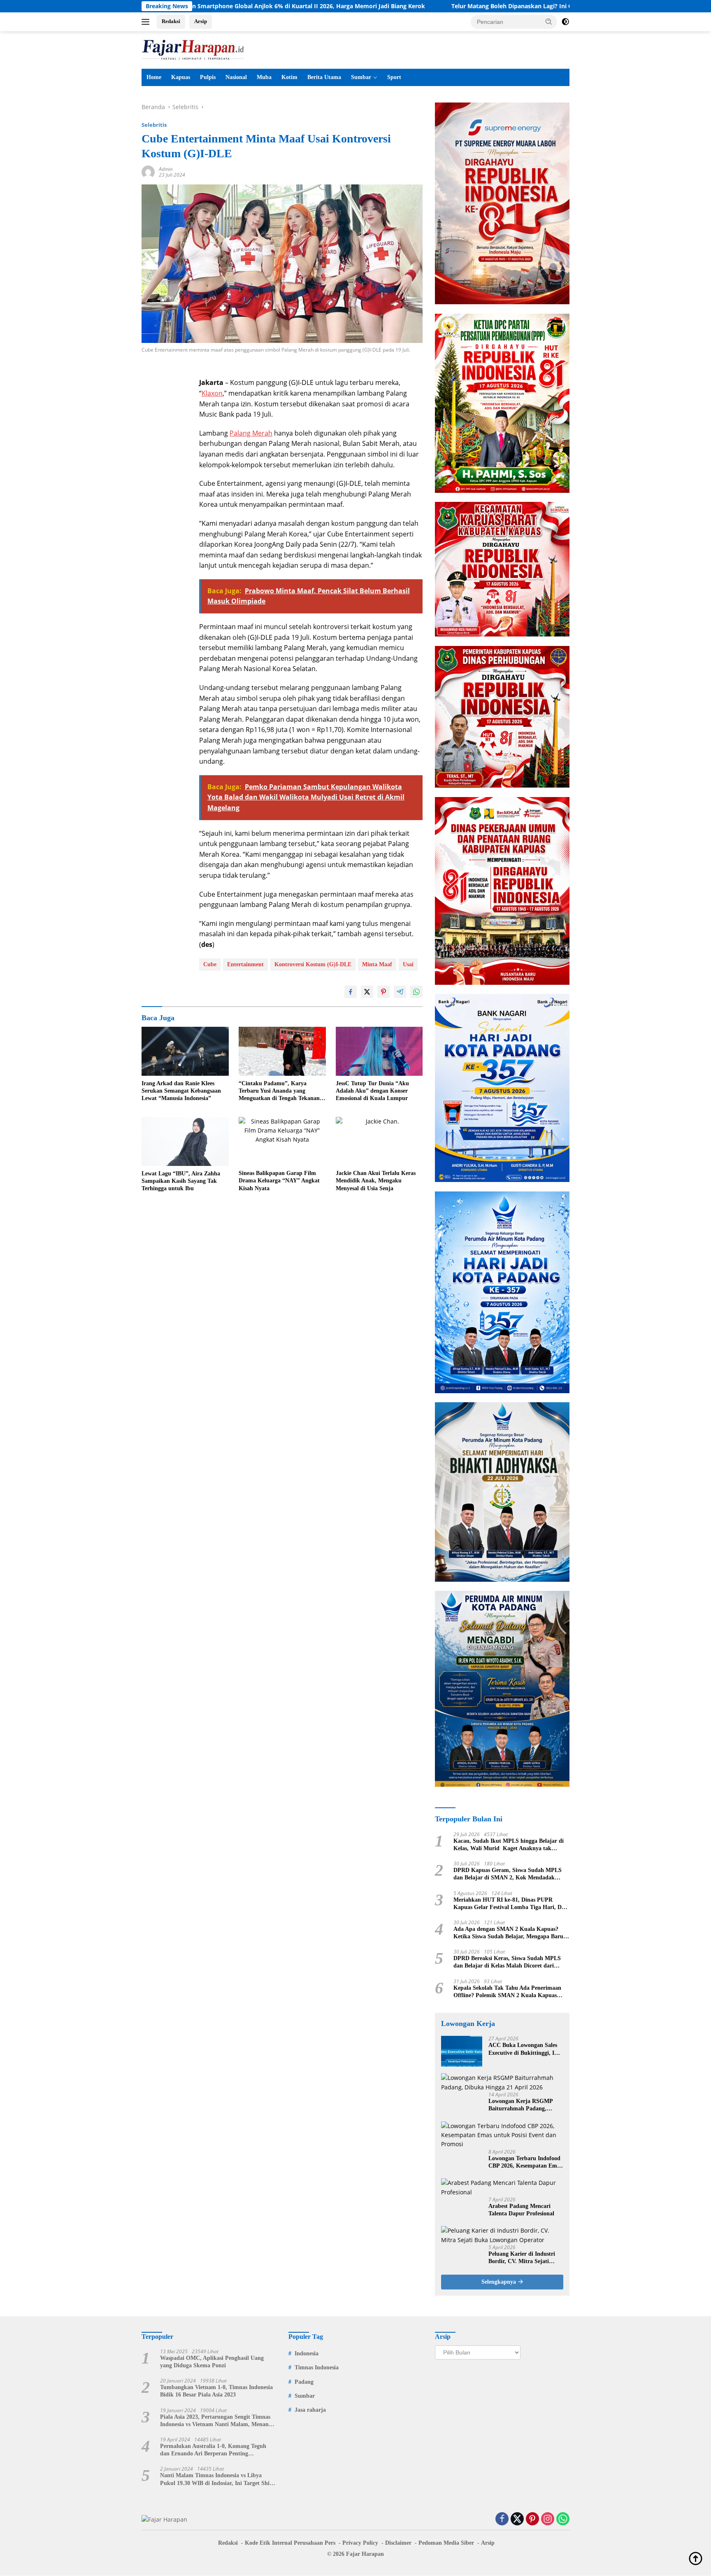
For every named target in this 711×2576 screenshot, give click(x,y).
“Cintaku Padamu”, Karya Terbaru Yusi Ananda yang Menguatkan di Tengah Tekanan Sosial (279, 1091)
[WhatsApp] (563, 2519)
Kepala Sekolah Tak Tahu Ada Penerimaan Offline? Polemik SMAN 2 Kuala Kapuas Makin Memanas (507, 1992)
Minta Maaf (377, 964)
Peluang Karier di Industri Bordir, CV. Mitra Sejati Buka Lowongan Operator (522, 2258)
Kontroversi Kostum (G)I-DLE (313, 964)
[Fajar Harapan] (193, 49)
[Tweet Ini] (367, 992)
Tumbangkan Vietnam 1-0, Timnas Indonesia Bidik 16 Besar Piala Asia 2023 (216, 2391)
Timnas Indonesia (317, 2367)
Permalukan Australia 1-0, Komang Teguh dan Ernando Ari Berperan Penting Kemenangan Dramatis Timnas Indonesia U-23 (216, 2450)
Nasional (236, 77)
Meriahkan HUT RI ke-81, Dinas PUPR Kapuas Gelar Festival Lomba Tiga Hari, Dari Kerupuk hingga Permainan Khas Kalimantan (511, 1904)
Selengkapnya (500, 2282)
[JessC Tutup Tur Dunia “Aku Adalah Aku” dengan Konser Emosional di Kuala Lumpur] (379, 1051)
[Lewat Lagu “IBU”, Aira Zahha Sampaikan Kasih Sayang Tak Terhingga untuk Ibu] (185, 1141)
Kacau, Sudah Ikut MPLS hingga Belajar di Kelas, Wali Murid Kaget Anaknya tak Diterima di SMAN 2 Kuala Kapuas (509, 1845)
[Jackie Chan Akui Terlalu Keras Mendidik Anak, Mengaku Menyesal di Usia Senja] (379, 1141)
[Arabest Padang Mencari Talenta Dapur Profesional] (502, 2188)
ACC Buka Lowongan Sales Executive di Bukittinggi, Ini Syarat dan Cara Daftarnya (524, 2049)
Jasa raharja (310, 2410)
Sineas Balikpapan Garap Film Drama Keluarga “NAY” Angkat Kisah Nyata (279, 1181)
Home (154, 77)
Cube (210, 964)
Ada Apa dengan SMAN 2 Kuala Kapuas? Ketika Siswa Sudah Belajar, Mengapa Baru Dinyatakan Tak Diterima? (508, 1933)
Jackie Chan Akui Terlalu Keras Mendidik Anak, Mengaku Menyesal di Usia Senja (376, 1181)
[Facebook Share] (351, 992)
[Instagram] (548, 2519)
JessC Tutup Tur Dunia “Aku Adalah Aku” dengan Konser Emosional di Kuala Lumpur (372, 1091)
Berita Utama (324, 77)
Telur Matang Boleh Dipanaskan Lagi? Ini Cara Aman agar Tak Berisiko (426, 6)
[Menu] (147, 22)
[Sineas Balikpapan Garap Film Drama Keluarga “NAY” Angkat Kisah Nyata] (282, 1141)
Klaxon (212, 393)
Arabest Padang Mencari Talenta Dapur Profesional (521, 2210)
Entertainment (245, 964)
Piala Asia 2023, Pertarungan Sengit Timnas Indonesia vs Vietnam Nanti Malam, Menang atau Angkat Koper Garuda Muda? (216, 2421)
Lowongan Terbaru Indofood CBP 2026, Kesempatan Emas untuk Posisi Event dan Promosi (525, 2162)
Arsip (201, 21)
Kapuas (181, 77)
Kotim (289, 77)
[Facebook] (502, 2519)
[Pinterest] (532, 2519)
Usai (408, 964)
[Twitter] (517, 2519)
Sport (394, 77)
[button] (549, 21)
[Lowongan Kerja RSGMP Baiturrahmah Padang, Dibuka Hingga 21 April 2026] (502, 2083)
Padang (304, 2382)
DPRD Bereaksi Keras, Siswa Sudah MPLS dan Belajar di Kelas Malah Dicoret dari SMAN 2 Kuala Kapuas (507, 1962)
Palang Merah (251, 433)
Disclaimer (398, 2543)
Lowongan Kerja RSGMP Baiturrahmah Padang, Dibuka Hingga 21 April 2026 (525, 2105)
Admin (166, 169)
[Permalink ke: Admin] (148, 171)
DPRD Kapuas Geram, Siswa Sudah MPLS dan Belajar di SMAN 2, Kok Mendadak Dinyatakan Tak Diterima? (508, 1874)
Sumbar (361, 77)
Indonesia (307, 2353)
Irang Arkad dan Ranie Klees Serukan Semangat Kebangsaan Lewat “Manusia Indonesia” (181, 1091)
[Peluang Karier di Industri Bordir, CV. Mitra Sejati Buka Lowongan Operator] (502, 2235)
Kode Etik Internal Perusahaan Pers (290, 2543)
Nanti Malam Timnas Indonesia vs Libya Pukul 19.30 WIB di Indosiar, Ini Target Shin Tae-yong (216, 2479)
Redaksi (171, 21)
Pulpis (208, 77)
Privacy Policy (360, 2543)
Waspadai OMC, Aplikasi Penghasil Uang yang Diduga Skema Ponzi (212, 2362)
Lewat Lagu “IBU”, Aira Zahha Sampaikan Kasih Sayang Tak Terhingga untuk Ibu (181, 1181)
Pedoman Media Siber (446, 2543)
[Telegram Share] (400, 992)
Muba (264, 77)
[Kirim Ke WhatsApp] (416, 992)
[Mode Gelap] (565, 22)
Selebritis (154, 125)
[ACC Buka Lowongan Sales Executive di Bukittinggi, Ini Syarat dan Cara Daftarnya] (462, 2051)
